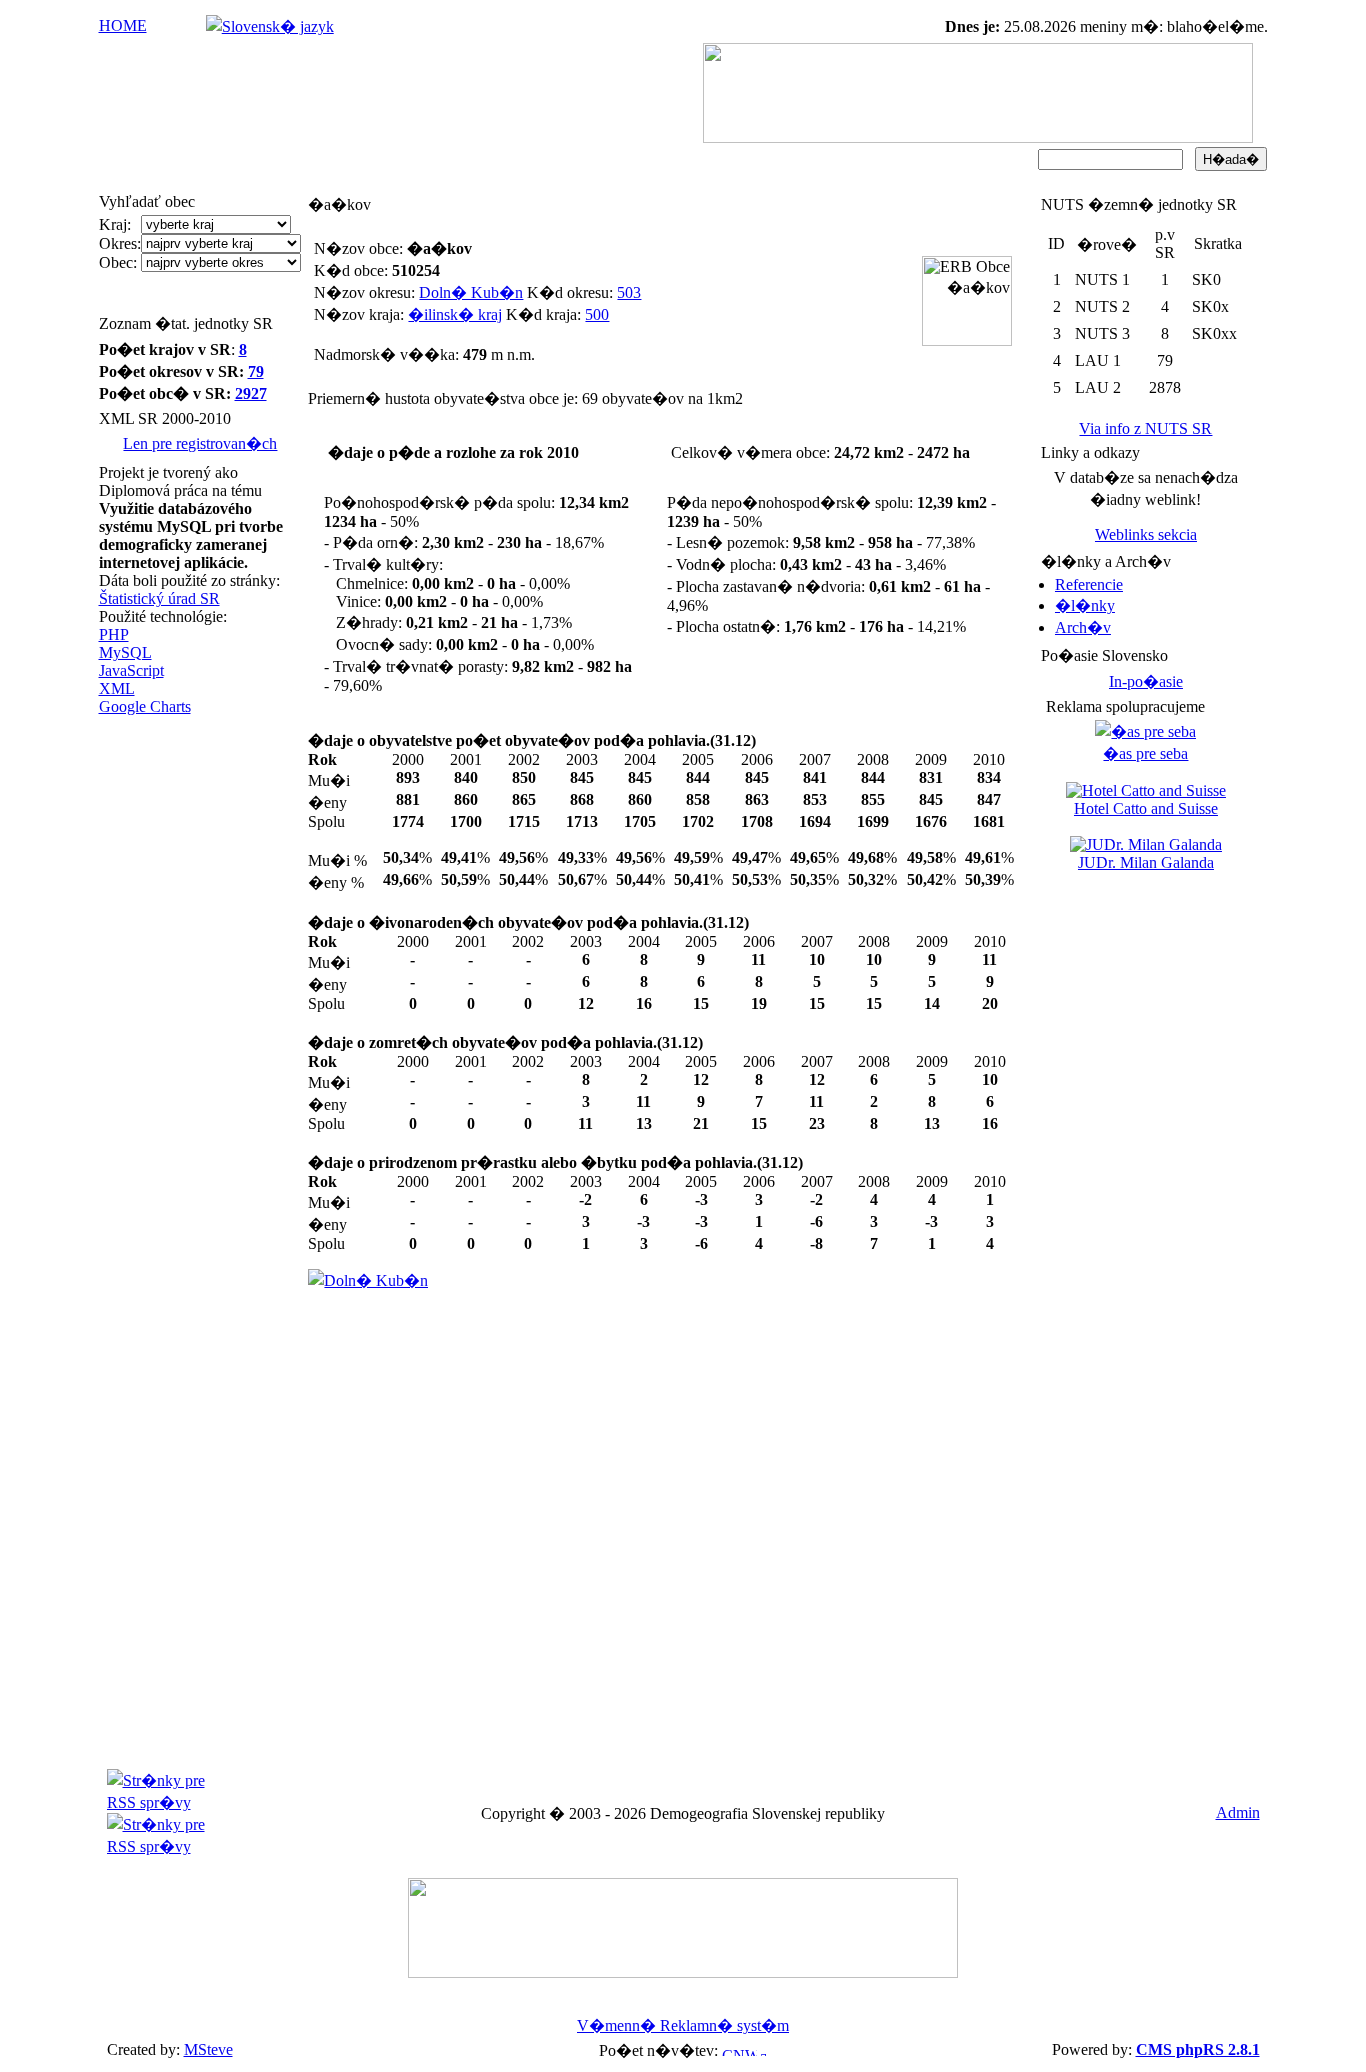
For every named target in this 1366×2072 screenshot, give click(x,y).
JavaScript (131, 670)
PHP (114, 634)
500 (597, 314)
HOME (123, 25)
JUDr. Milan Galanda (1146, 862)
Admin (1238, 1812)
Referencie (1089, 584)
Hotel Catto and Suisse (1146, 808)
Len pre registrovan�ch (200, 443)
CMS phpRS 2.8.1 (1198, 2049)
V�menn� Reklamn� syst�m (683, 2025)
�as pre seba (1145, 753)
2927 (251, 393)
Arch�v (1083, 627)
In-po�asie (1146, 681)
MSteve (208, 2049)
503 (629, 292)
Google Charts (145, 706)
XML (117, 688)
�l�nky (1085, 605)
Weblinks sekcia (1146, 534)
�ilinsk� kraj (455, 314)
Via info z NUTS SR (1145, 428)
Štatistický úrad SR (159, 598)
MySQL (125, 652)
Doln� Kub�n (471, 292)
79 (256, 371)
